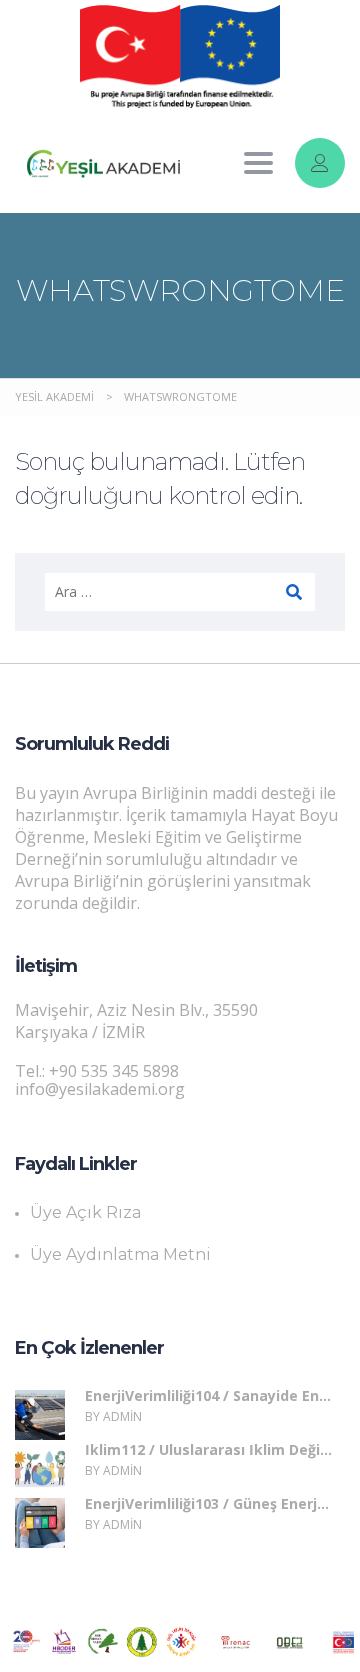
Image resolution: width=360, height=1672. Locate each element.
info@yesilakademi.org (100, 1089)
